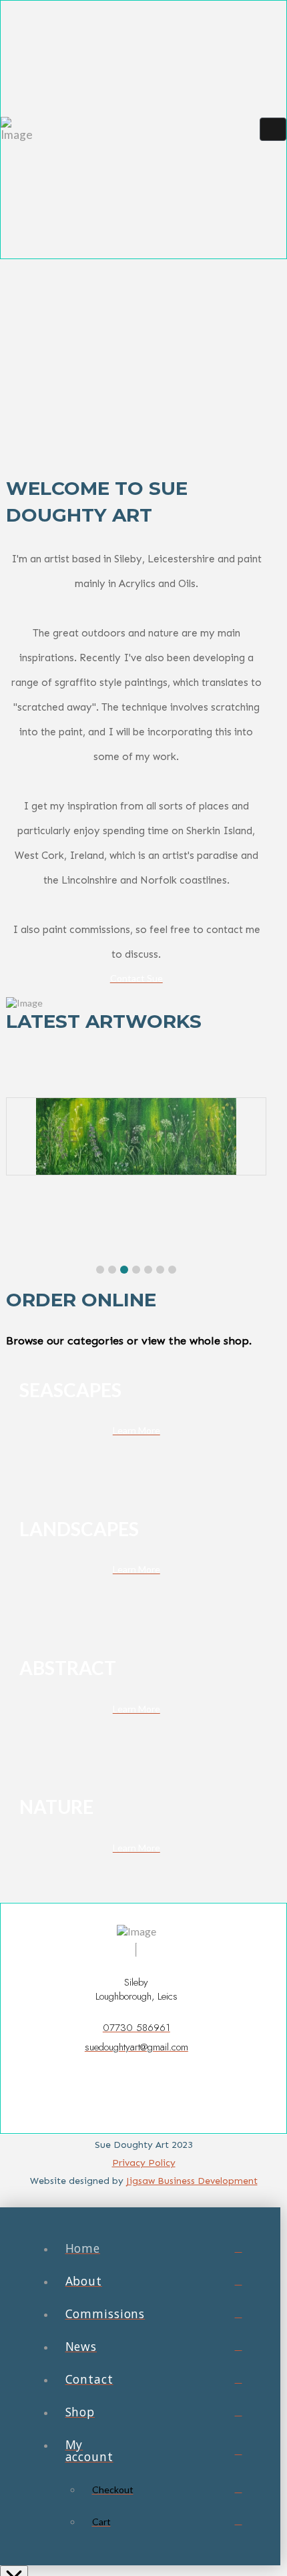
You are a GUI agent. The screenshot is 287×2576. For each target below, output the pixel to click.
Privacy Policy (144, 2163)
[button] (273, 129)
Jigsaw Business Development (192, 2181)
